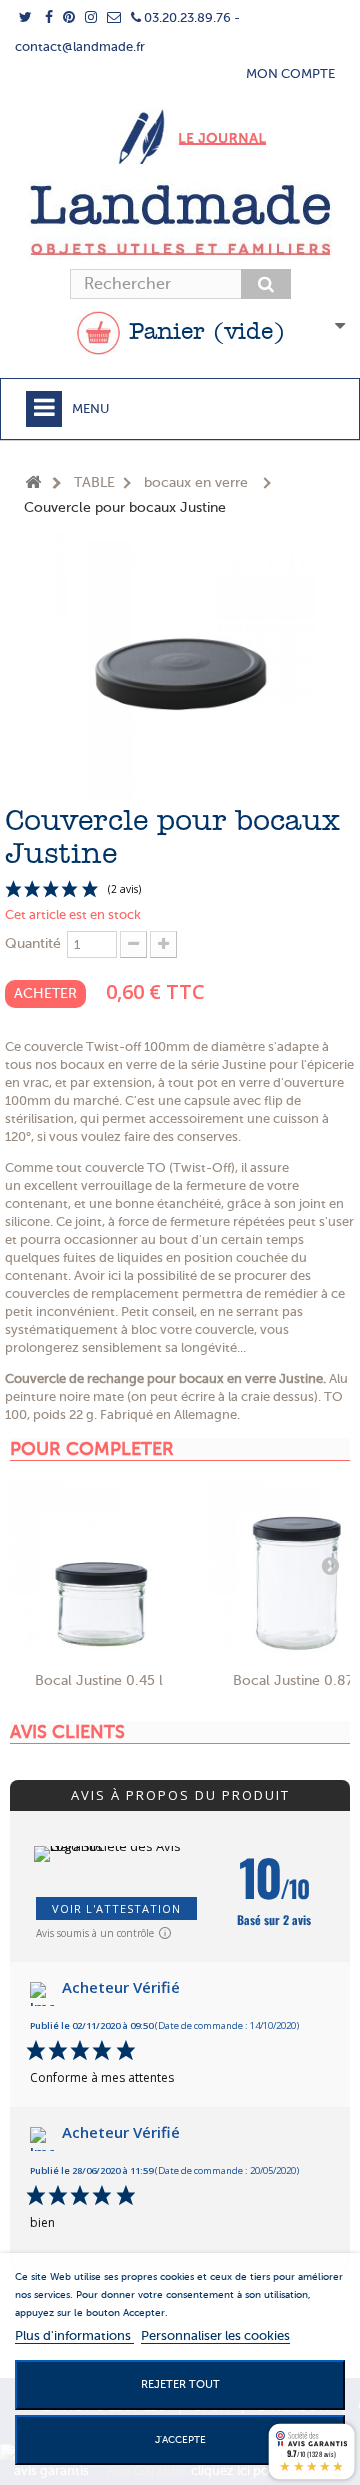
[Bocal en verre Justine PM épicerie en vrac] (99, 1570)
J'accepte (180, 2439)
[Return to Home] (33, 483)
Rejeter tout (180, 2384)
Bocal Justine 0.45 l (99, 1680)
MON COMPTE (290, 73)
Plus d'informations (74, 2335)
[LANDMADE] (180, 220)
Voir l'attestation (116, 1908)
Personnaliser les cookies (215, 2335)
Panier (203, 333)
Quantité (33, 943)
